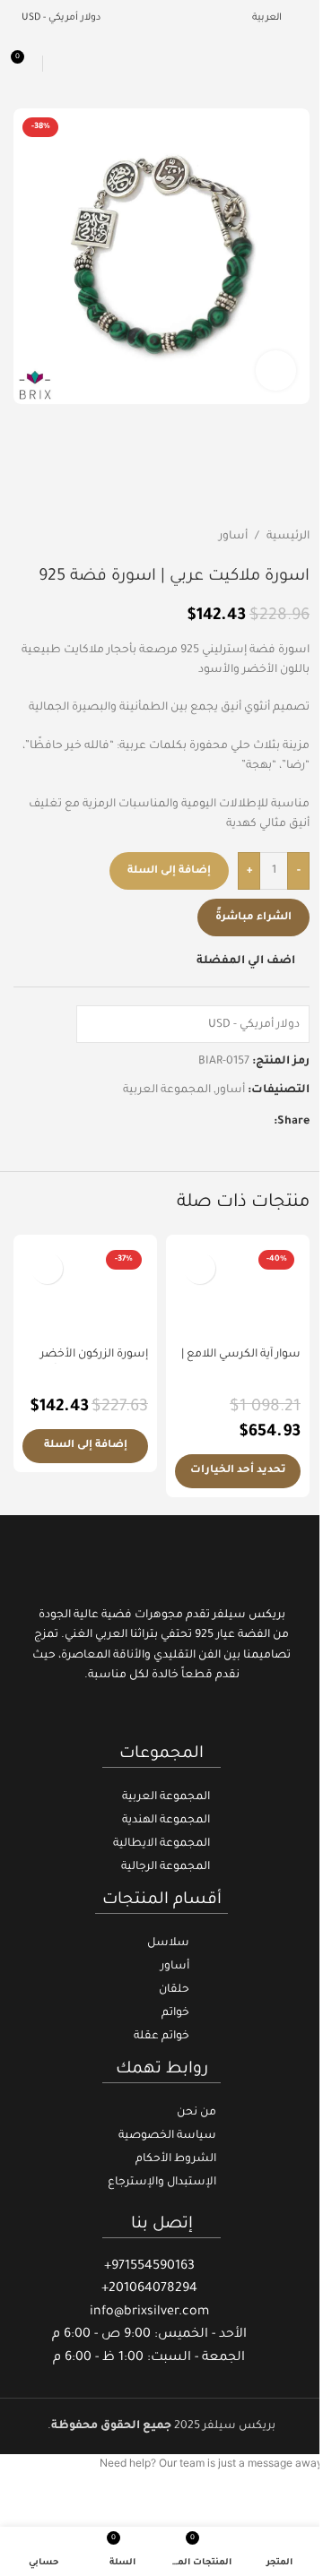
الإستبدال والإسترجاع (162, 2183)
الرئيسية (288, 537)
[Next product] (24, 538)
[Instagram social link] (161, 1718)
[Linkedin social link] (220, 1123)
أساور (233, 537)
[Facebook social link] (263, 1123)
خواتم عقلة (161, 2037)
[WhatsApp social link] (198, 1123)
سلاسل (168, 1943)
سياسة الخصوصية (167, 2136)
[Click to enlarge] (276, 370)
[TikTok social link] (139, 1718)
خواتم (175, 2013)
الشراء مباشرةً (253, 918)
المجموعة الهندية (166, 1821)
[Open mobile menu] (302, 64)
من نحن (196, 2113)
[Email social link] (241, 1123)
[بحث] (59, 64)
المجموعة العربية (167, 1090)
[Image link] (162, 1565)
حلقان (174, 1990)
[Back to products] (46, 538)
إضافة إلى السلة (169, 871)
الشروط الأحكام (176, 2159)
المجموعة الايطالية (161, 1844)
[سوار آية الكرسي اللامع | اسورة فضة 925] (238, 1291)
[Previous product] (67, 538)
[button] (85, 1446)
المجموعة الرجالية (166, 1867)
